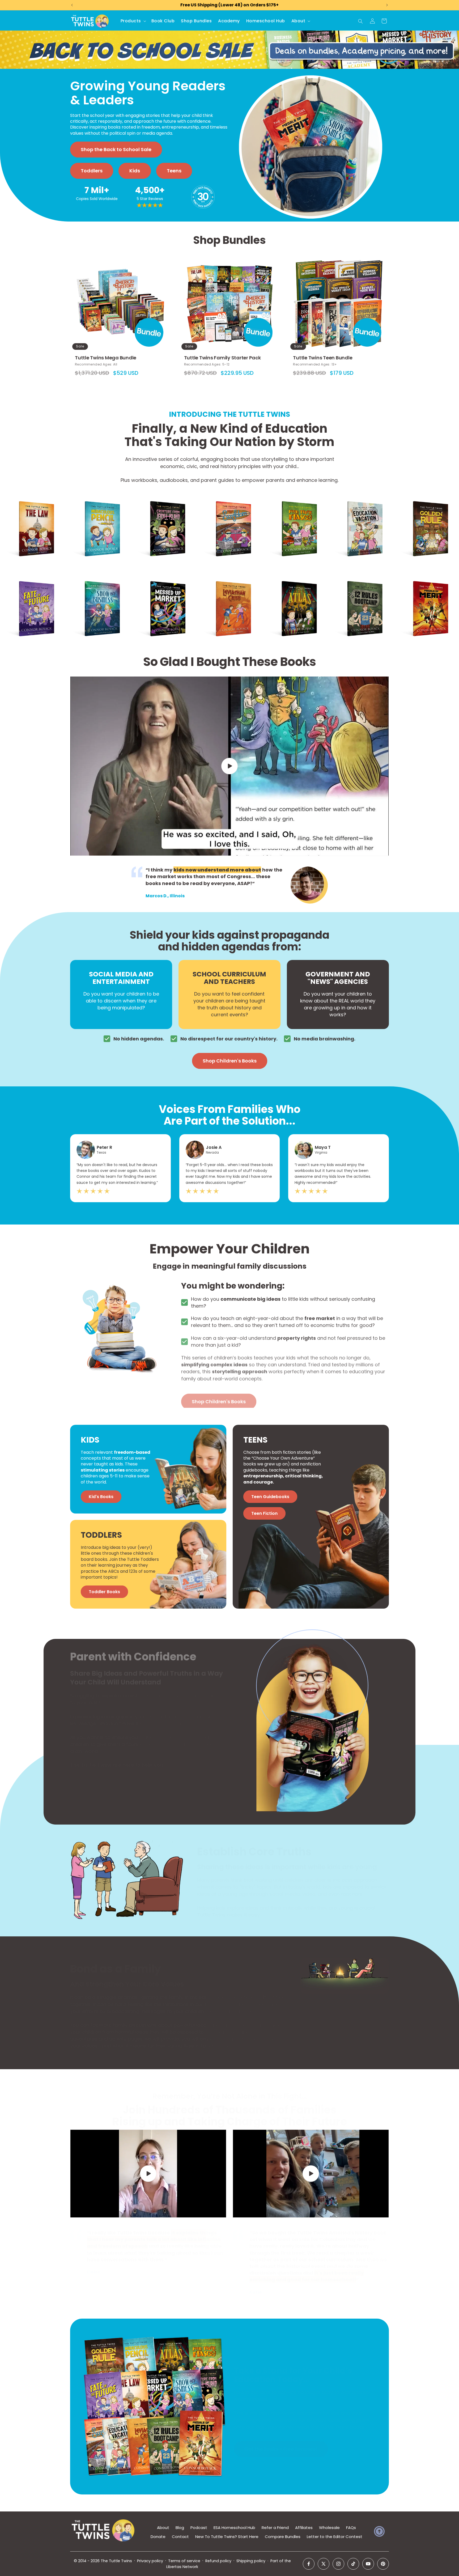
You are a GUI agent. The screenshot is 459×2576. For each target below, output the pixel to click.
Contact (180, 2537)
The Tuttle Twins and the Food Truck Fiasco (293, 500)
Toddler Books (104, 1592)
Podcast (199, 2528)
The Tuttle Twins (116, 2561)
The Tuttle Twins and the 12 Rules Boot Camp (360, 580)
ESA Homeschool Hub (234, 2528)
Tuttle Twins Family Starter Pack (222, 358)
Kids (135, 171)
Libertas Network (182, 2567)
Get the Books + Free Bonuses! (281, 2444)
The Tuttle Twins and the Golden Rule (423, 500)
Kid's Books (101, 1497)
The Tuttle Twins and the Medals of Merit (423, 580)
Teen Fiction (264, 1513)
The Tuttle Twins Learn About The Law (31, 500)
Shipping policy (251, 2561)
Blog (180, 2528)
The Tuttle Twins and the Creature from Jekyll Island (160, 503)
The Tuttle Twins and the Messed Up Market (161, 580)
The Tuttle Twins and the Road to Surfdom (226, 500)
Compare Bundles (283, 2537)
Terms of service (184, 2561)
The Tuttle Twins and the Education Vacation (357, 503)
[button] (133, 21)
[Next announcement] (387, 5)
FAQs (351, 2528)
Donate (158, 2537)
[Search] (360, 21)
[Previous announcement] (72, 5)
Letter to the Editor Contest (335, 2537)
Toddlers (92, 171)
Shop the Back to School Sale (116, 149)
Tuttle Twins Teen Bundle (323, 358)
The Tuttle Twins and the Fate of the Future (30, 580)
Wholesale (329, 2528)
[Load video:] (229, 766)
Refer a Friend (275, 2528)
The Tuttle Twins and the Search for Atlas (292, 580)
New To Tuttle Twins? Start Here (227, 2537)
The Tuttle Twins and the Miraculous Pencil (95, 500)
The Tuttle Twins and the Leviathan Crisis (226, 580)
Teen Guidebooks (270, 1497)
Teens (174, 171)
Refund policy (218, 2561)
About (163, 2528)
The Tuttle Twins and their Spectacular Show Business (97, 583)
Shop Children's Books (230, 1061)
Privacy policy (150, 2561)
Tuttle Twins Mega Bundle (106, 358)
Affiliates (304, 2528)
